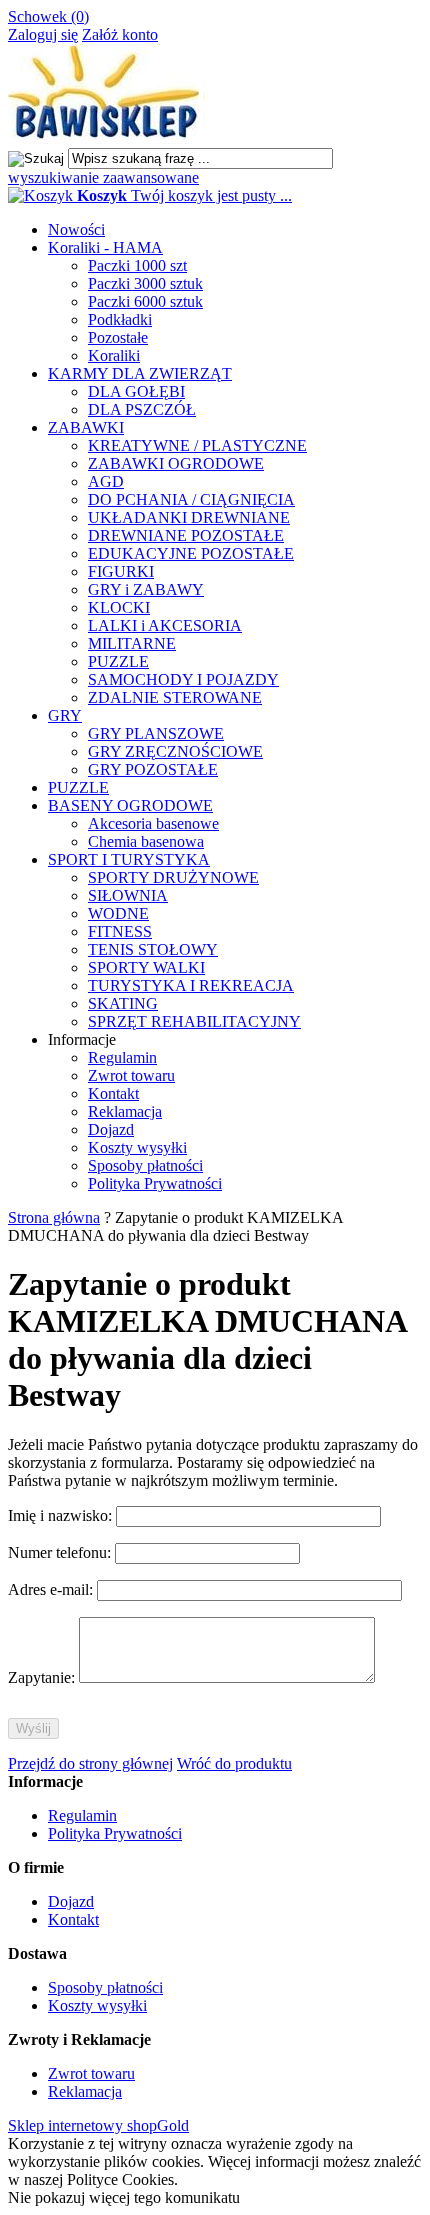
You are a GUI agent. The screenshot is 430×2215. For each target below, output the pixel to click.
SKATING (123, 1003)
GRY (65, 715)
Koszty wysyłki (137, 1147)
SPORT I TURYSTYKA (129, 859)
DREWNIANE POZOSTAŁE (186, 535)
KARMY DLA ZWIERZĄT (140, 373)
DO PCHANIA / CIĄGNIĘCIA (191, 499)
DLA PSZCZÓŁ (142, 409)
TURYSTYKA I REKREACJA (191, 985)
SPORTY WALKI (146, 967)
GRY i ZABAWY (146, 589)
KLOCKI (119, 607)
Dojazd (111, 1129)
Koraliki (114, 355)
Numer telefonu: (61, 1552)
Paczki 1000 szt (137, 265)
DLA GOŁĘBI (136, 391)
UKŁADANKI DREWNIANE (189, 517)
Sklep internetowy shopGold (98, 2125)
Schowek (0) (48, 16)
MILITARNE (132, 643)
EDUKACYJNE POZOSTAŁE (191, 553)
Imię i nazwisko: (62, 1515)
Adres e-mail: (52, 1589)
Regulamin (122, 1057)
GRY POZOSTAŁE (153, 769)
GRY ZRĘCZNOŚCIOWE (175, 751)
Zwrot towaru (131, 1075)
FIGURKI (121, 571)
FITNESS (120, 931)
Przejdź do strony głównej (90, 1763)
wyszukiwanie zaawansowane (103, 177)
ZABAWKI (86, 427)
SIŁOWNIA (128, 895)
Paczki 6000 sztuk (145, 301)
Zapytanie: (43, 1677)
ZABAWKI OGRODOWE (176, 463)
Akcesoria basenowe (153, 823)
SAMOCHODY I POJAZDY (183, 679)
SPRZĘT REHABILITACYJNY (194, 1021)
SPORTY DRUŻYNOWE (173, 877)
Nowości (76, 229)
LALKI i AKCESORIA (165, 625)
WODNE (118, 913)
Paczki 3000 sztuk (145, 283)
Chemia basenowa (146, 841)
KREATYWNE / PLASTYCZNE (197, 445)
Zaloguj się (43, 34)
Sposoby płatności (145, 1165)
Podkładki (120, 319)
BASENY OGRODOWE (130, 805)
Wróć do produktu (234, 1763)
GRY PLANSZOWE (156, 733)
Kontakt (113, 1093)
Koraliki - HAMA (105, 247)
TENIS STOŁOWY (153, 949)
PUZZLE (118, 661)
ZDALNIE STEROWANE (175, 697)
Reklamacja (125, 1111)
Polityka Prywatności (155, 1183)
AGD (106, 481)
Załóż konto (120, 34)
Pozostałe (118, 337)
